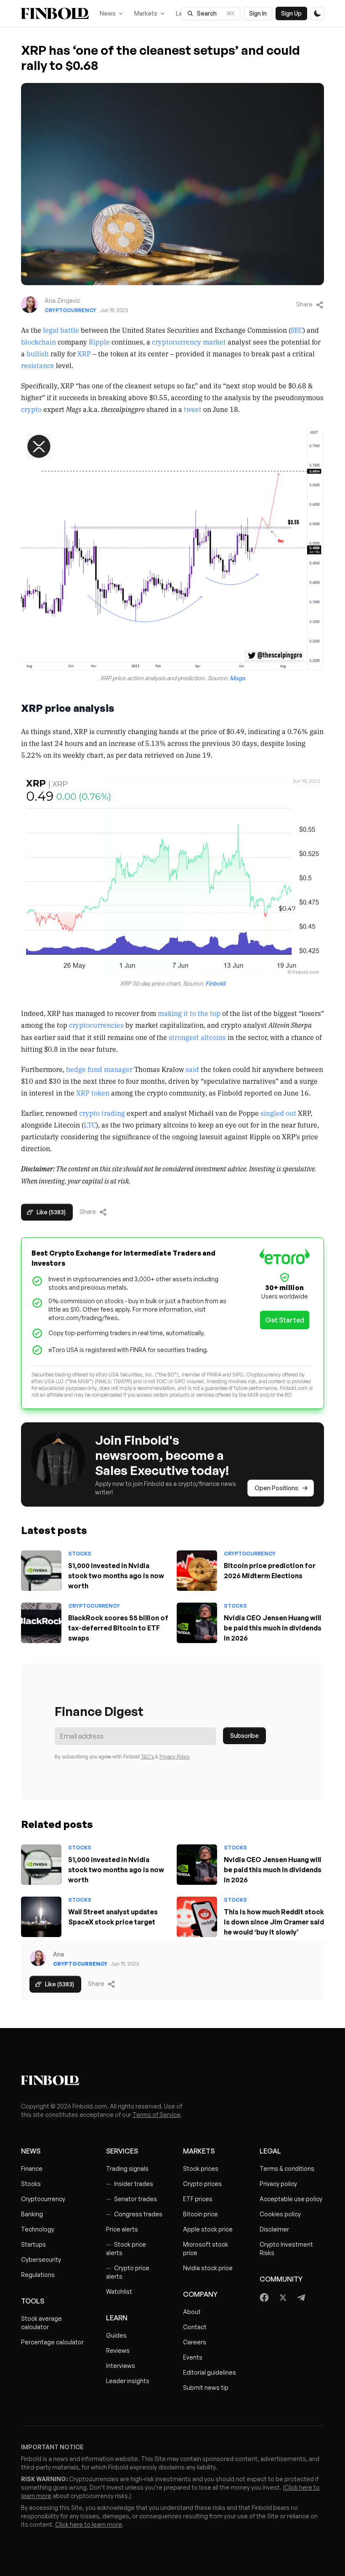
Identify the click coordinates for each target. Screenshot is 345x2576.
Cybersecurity (41, 2259)
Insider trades (130, 2184)
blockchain (38, 342)
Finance (32, 2168)
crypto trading (102, 1113)
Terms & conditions (287, 2168)
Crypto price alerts (128, 2272)
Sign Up (291, 13)
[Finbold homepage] (172, 2080)
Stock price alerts (126, 2249)
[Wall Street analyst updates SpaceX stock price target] (41, 1917)
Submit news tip (206, 2388)
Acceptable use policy (291, 2199)
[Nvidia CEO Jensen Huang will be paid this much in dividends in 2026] (197, 1623)
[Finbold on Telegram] (301, 2298)
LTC (90, 1125)
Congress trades (134, 2214)
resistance (38, 365)
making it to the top (189, 1013)
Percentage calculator (52, 2342)
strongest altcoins (197, 1037)
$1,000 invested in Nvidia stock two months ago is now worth (116, 1576)
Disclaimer (274, 2229)
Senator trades (131, 2199)
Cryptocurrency (70, 310)
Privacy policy (278, 2184)
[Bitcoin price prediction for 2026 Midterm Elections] (197, 1571)
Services (122, 2151)
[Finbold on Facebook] (264, 2298)
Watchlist (119, 2291)
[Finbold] (55, 13)
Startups (33, 2244)
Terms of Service (157, 2115)
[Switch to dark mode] (317, 13)
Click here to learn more (89, 2524)
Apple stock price (208, 2229)
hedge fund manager (99, 1069)
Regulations (38, 2275)
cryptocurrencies (96, 1025)
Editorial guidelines (210, 2372)
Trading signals (127, 2168)
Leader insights (128, 2381)
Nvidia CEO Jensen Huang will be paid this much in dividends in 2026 (273, 1628)
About (192, 2312)
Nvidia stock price (208, 2268)
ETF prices (198, 2199)
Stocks (80, 1554)
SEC (297, 330)
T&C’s (147, 1757)
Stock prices (201, 2168)
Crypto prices (202, 2184)
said (192, 1069)
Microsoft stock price (206, 2249)
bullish (38, 353)
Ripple (99, 342)
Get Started (285, 1320)
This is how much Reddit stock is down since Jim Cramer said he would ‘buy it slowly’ (274, 1922)
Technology (38, 2229)
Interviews (121, 2366)
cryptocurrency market (189, 342)
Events (193, 2357)
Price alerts (122, 2229)
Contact (195, 2327)
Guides (116, 2335)
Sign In (258, 13)
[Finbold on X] (283, 2298)
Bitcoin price (200, 2214)
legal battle (61, 330)
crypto (31, 409)
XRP (84, 353)
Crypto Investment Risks (286, 2249)
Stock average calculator (41, 2323)
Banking (32, 2214)
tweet (193, 409)
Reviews (118, 2350)
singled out (278, 1113)
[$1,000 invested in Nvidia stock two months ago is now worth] (41, 1571)
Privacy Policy (175, 1757)
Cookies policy (280, 2214)
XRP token (93, 1093)
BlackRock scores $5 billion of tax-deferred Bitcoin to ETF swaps (118, 1628)
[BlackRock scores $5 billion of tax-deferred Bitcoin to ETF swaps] (41, 1623)
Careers (195, 2342)
